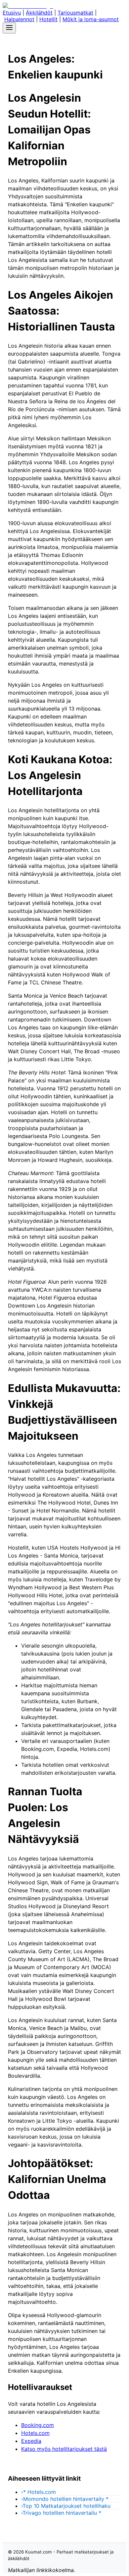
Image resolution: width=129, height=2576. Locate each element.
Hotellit (48, 19)
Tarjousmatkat (75, 13)
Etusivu (12, 13)
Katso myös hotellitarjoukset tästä (64, 2449)
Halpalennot (19, 19)
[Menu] (9, 28)
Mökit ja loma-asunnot (91, 19)
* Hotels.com (39, 2492)
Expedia (31, 2441)
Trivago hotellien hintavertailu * (61, 2513)
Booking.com (38, 2425)
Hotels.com (35, 2433)
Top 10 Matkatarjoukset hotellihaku (66, 2506)
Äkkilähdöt (39, 13)
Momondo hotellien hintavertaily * (65, 2499)
